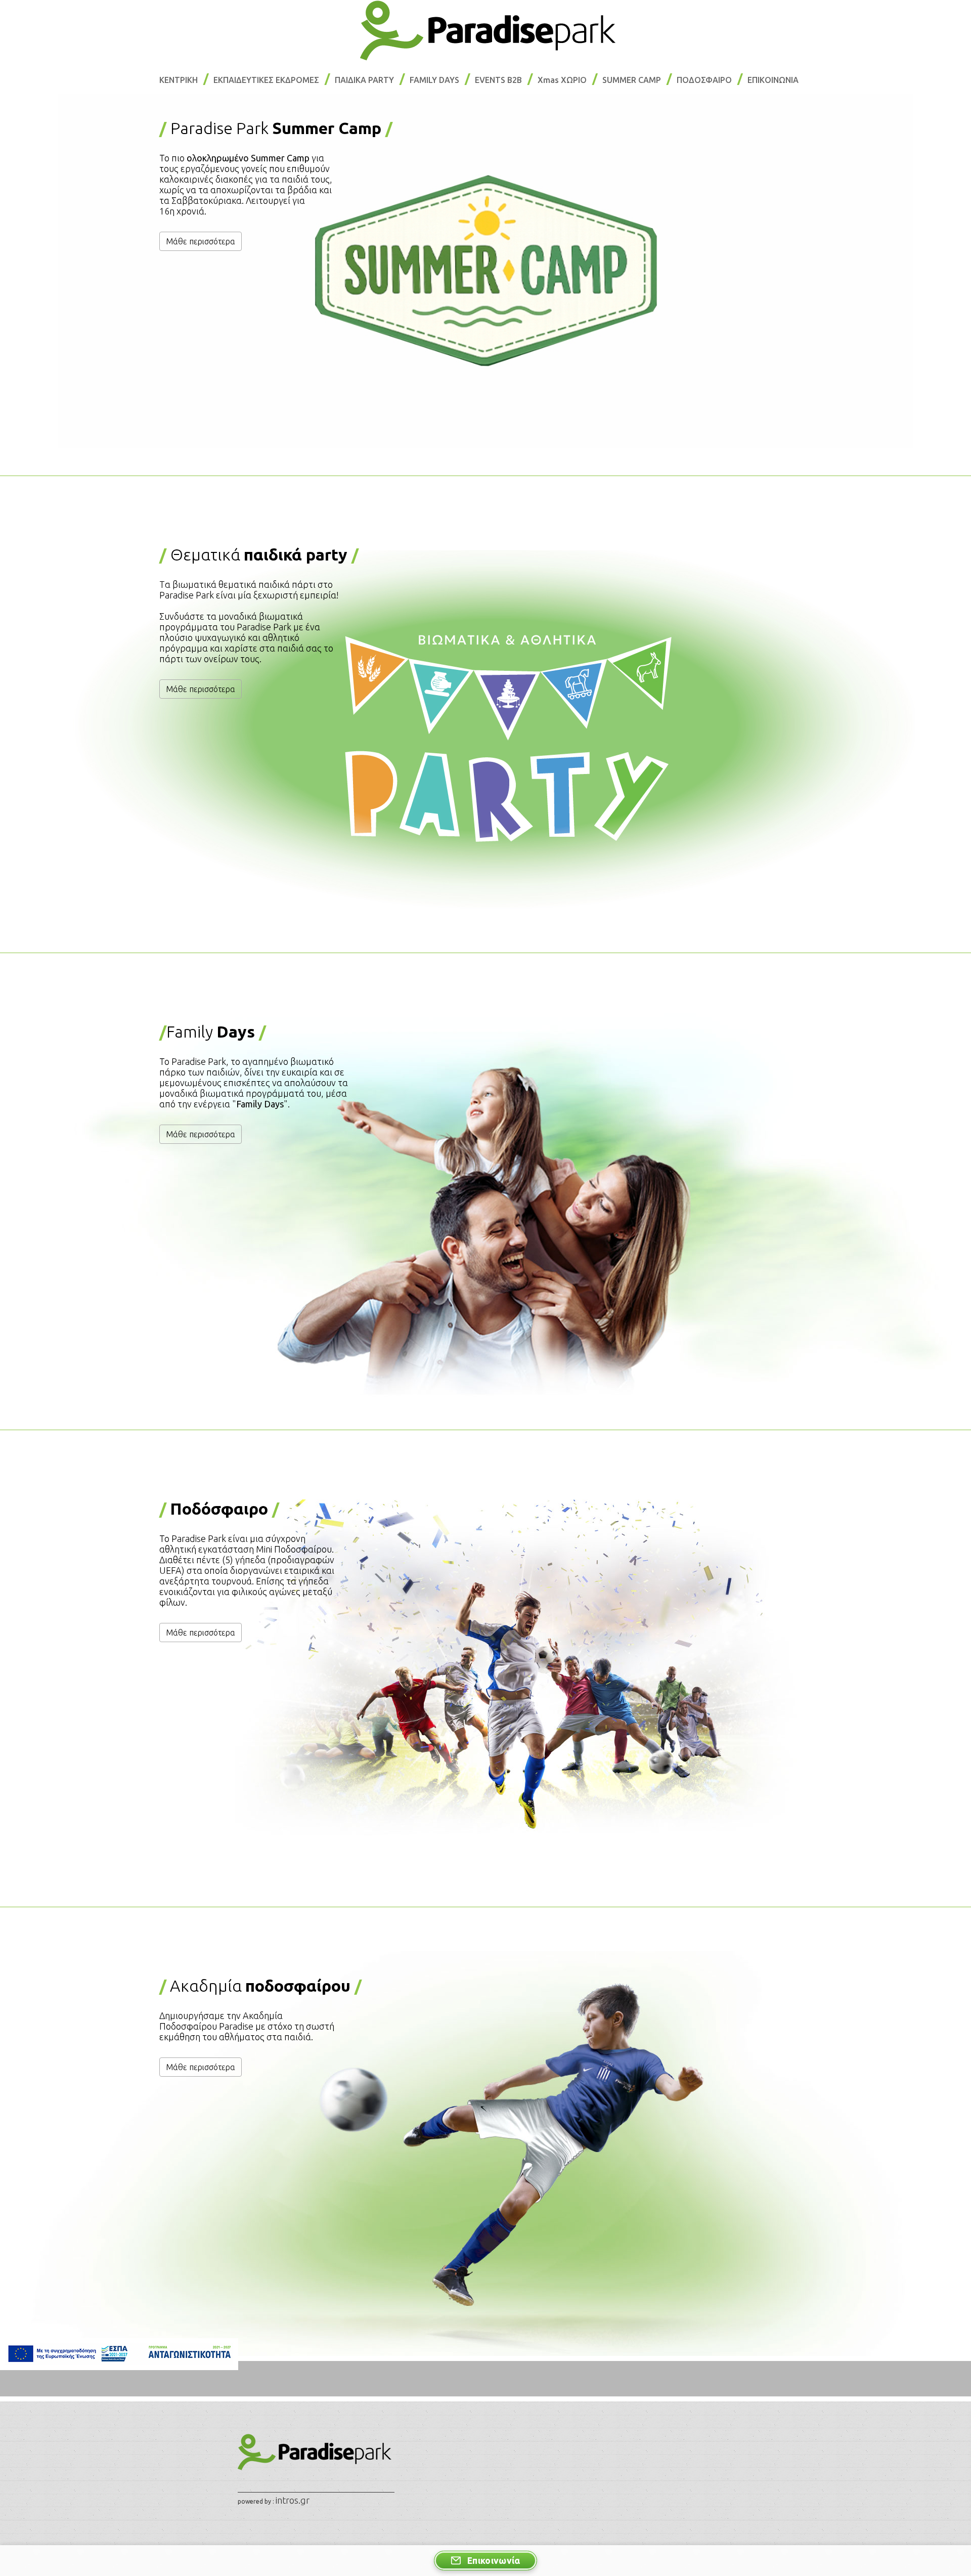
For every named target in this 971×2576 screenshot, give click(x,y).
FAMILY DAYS (434, 80)
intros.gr (293, 2500)
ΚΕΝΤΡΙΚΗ (179, 80)
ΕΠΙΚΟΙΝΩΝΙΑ (773, 80)
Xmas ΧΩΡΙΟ (562, 80)
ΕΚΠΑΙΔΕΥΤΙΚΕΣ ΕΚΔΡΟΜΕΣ (266, 80)
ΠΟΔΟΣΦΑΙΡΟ (704, 80)
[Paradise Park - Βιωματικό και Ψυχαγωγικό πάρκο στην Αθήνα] (485, 29)
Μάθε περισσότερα (201, 241)
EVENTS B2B (498, 80)
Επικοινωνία (494, 2561)
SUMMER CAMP (632, 80)
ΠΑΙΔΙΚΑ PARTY (364, 80)
